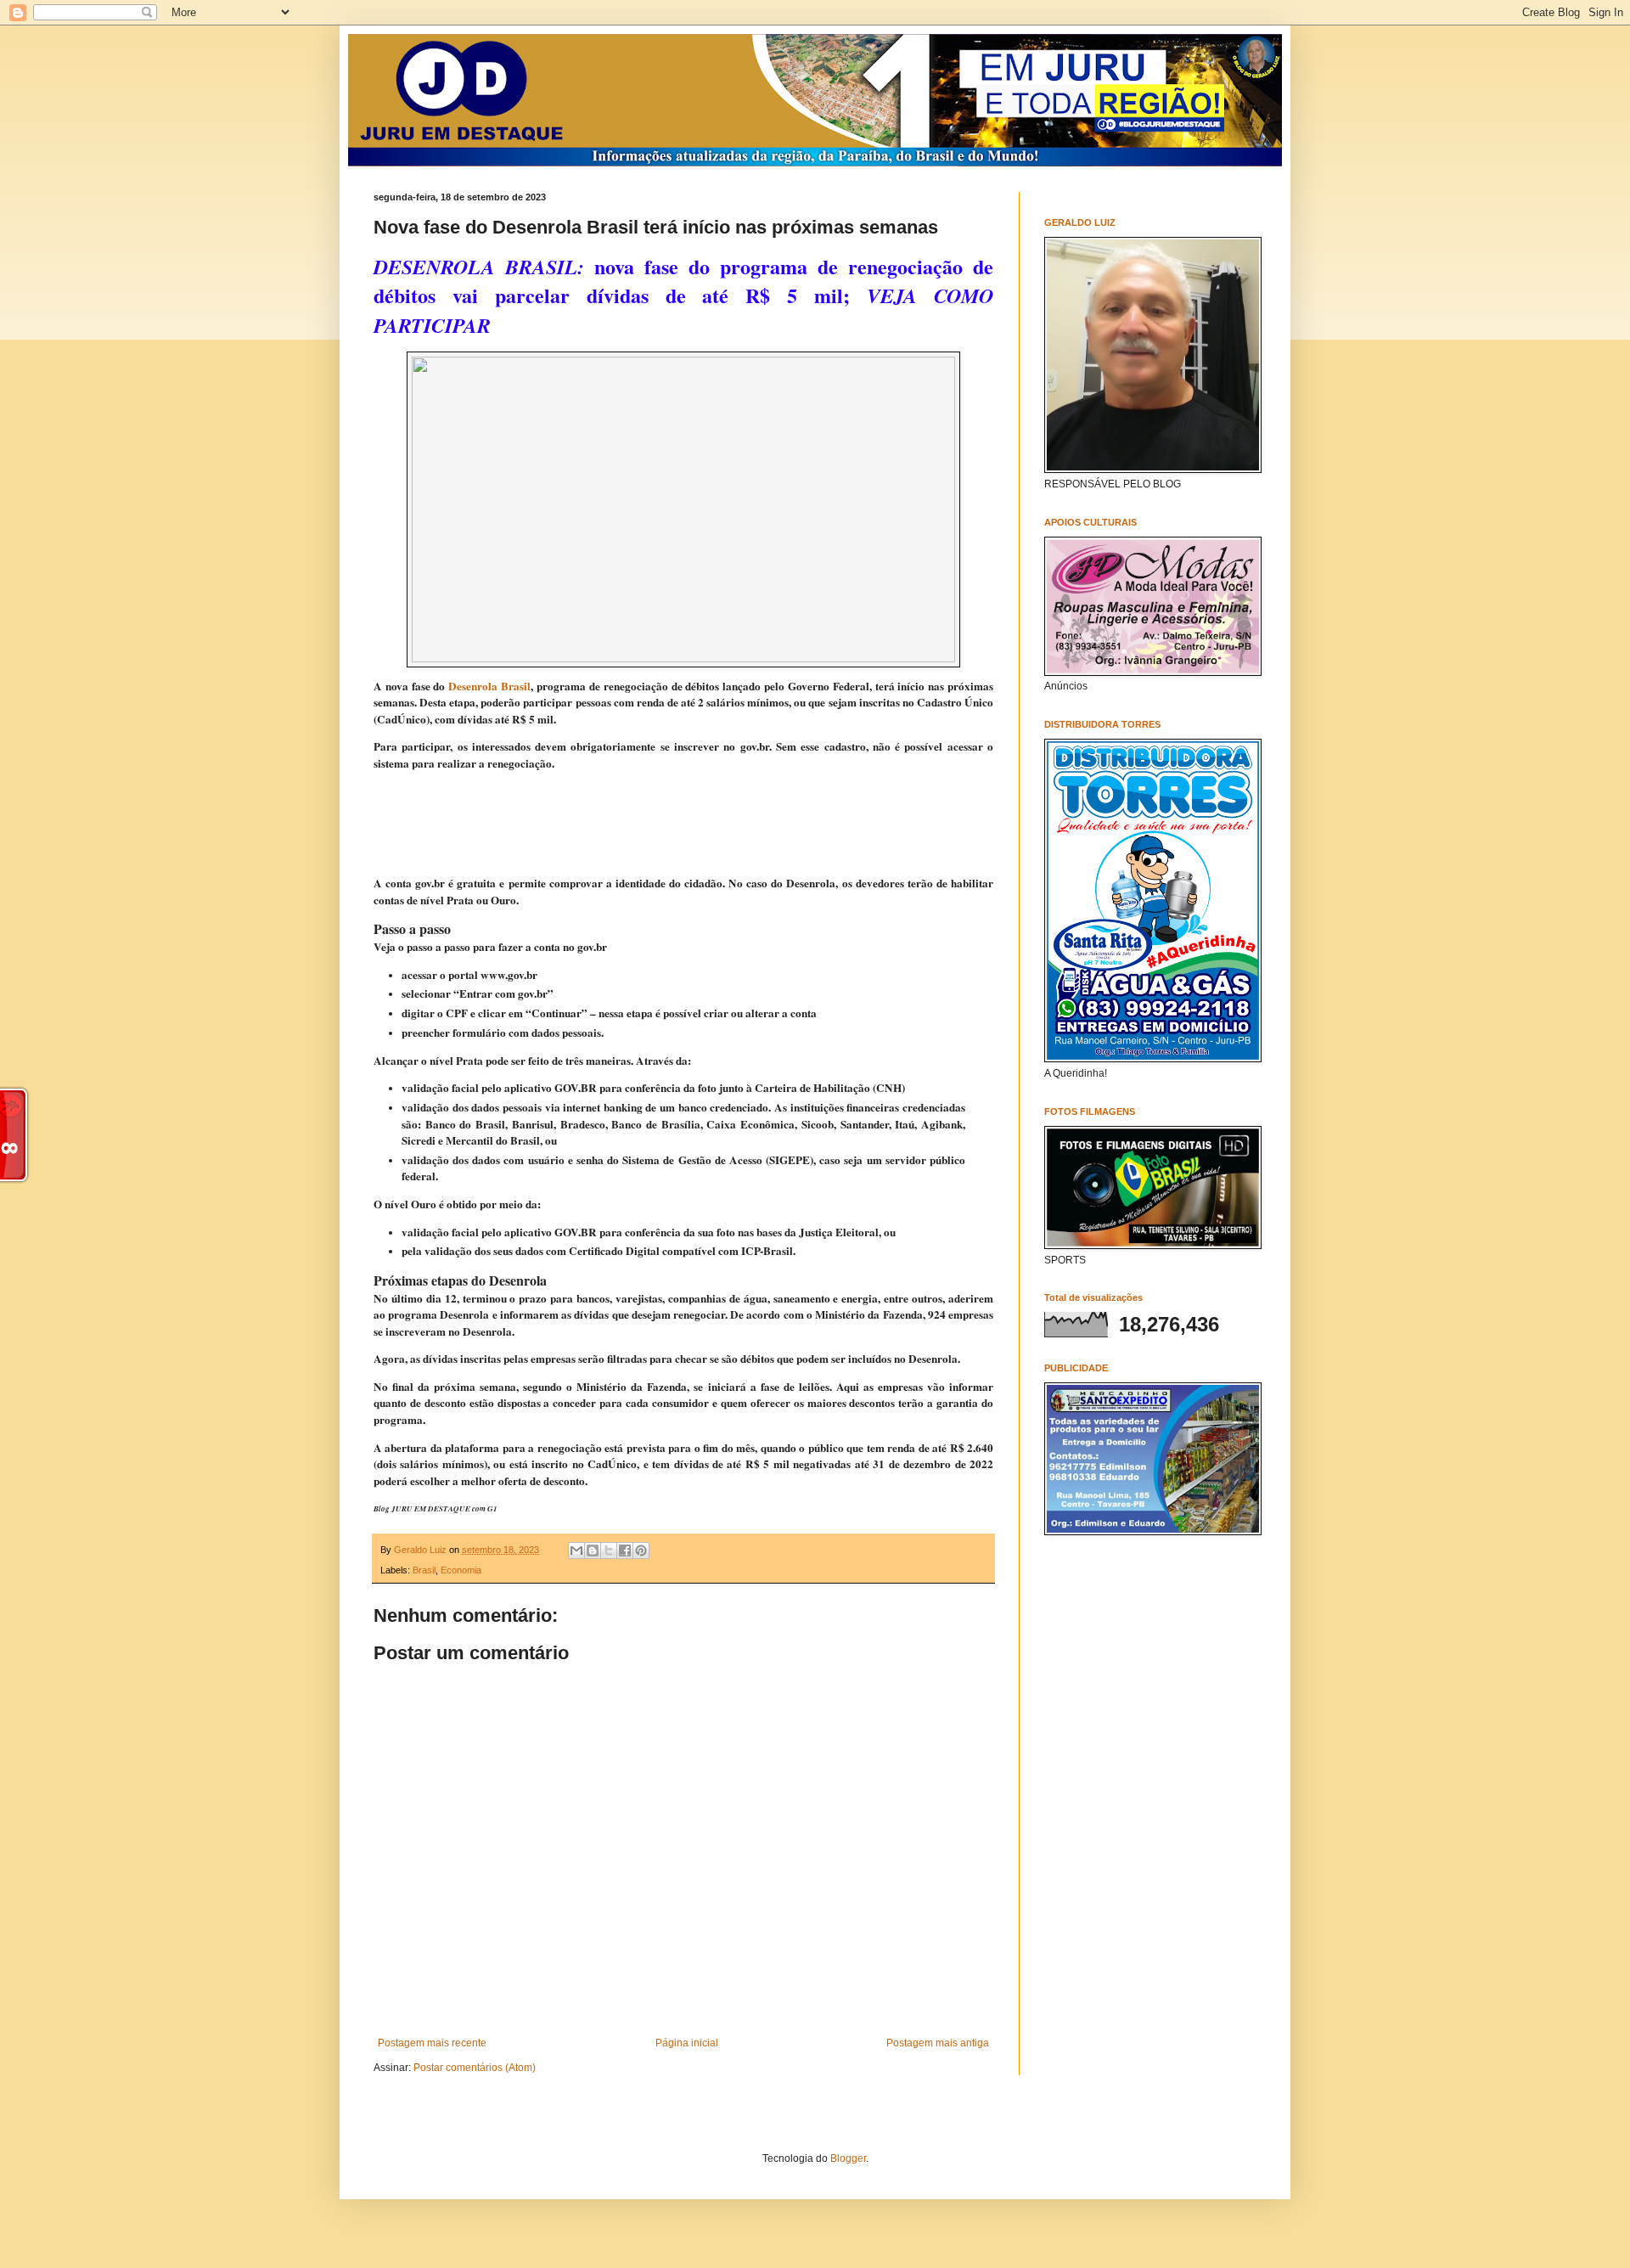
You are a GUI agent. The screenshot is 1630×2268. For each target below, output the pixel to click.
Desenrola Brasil (489, 686)
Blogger (848, 2158)
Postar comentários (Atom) (475, 2068)
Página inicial (687, 2043)
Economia (461, 1570)
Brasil (424, 1570)
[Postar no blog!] (593, 1550)
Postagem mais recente (432, 2043)
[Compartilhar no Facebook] (625, 1550)
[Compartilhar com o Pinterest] (641, 1550)
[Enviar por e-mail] (576, 1550)
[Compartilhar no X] (609, 1550)
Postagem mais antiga (938, 2043)
